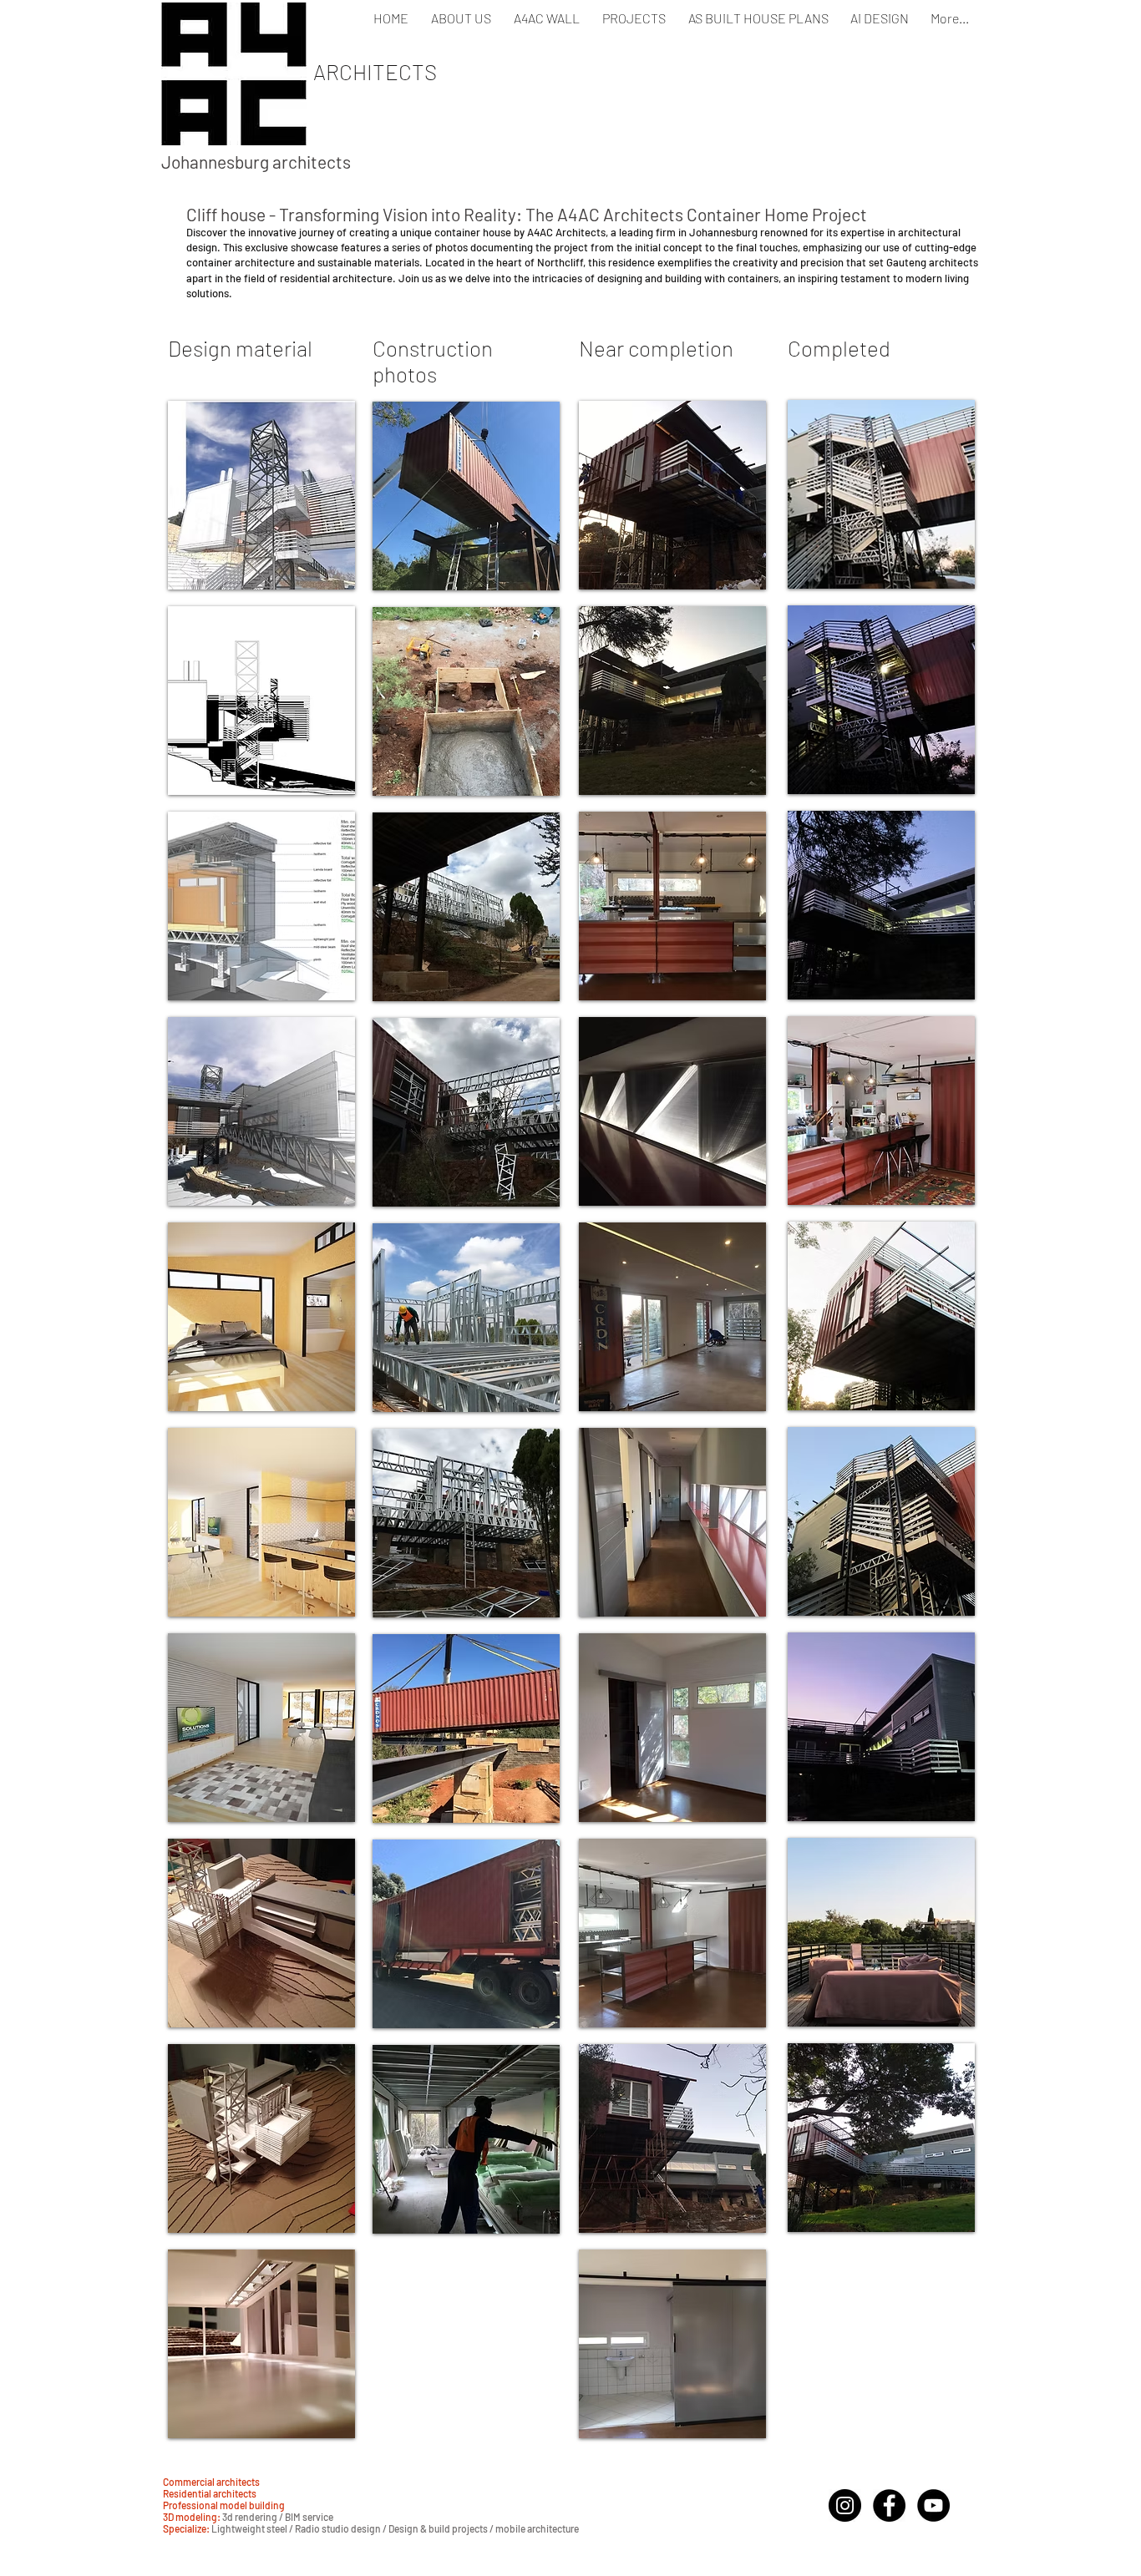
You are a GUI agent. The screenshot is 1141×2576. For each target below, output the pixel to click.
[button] (261, 495)
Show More (262, 2452)
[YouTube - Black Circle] (933, 2505)
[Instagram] (845, 2505)
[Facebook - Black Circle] (889, 2505)
